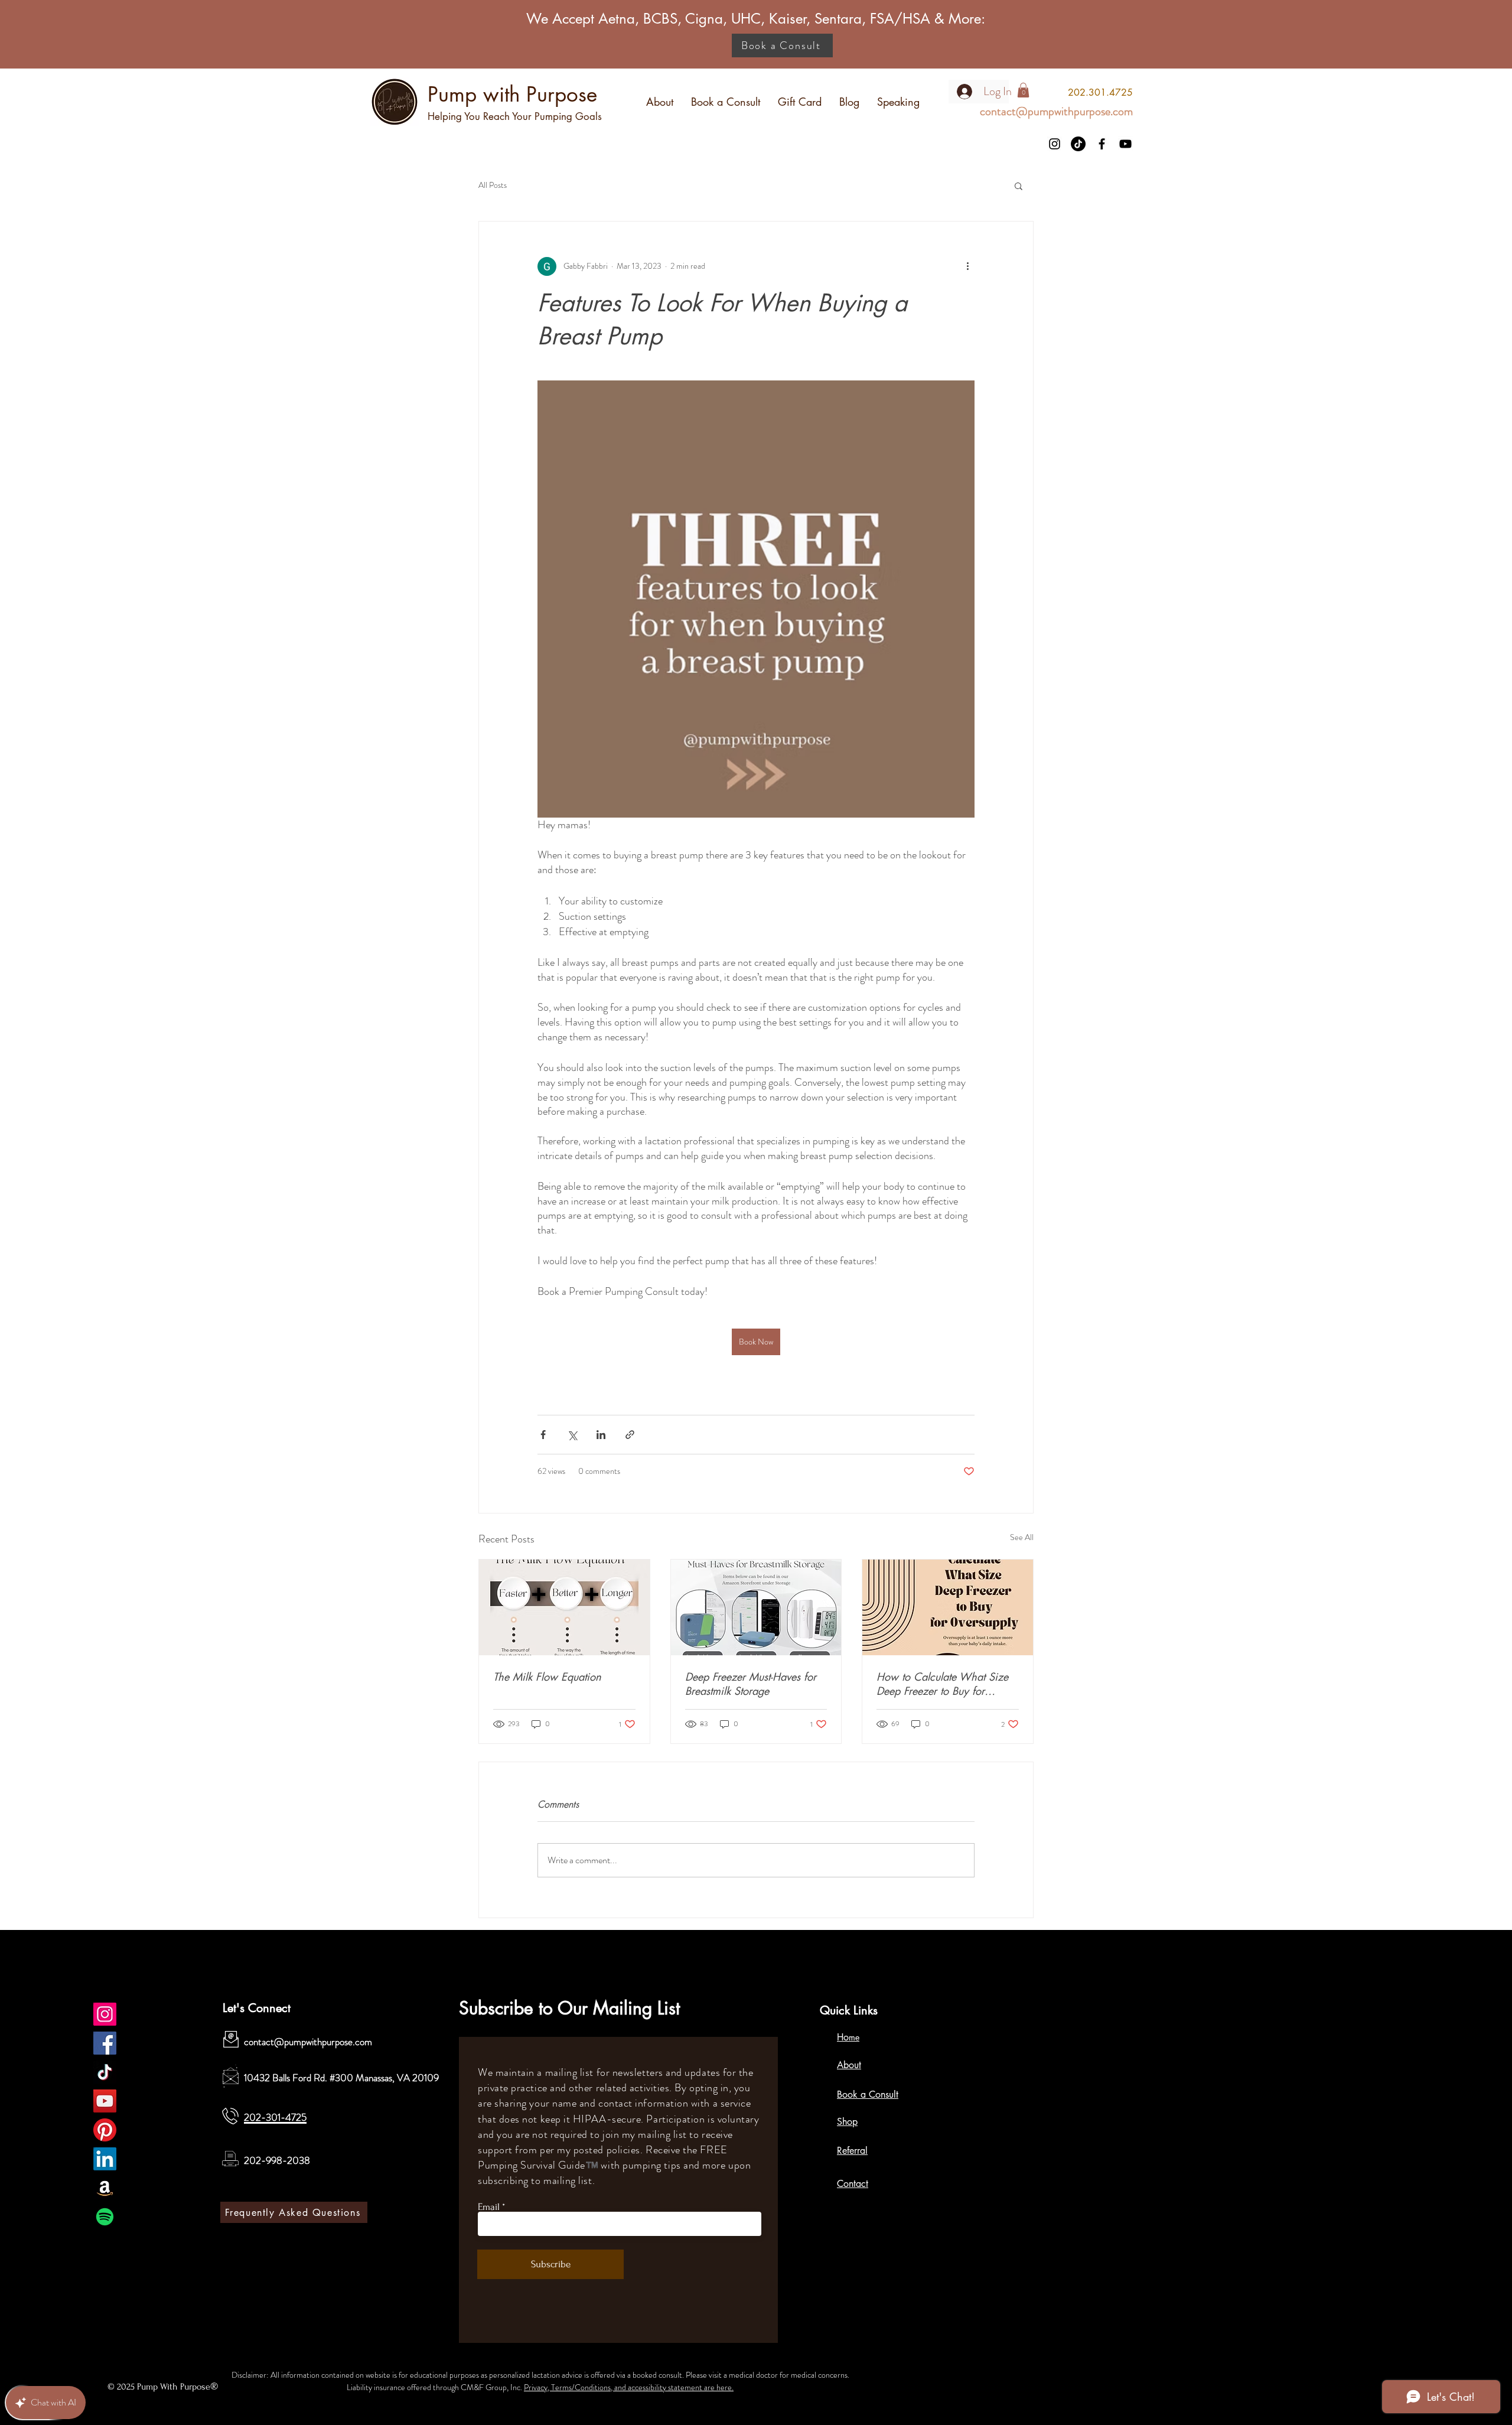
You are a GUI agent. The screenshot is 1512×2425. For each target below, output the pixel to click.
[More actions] (967, 266)
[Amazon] (105, 2188)
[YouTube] (1125, 144)
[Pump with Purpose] (105, 2014)
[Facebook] (1102, 144)
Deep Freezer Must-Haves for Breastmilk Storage (751, 1684)
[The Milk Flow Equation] (564, 1607)
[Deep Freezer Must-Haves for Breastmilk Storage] (756, 1607)
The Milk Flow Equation (547, 1677)
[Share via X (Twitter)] (572, 1435)
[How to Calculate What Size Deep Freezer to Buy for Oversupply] (948, 1607)
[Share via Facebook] (543, 1435)
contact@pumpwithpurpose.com (308, 2042)
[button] (1019, 185)
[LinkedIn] (105, 2159)
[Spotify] (105, 2217)
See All (1022, 1537)
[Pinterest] (105, 2130)
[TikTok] (1078, 144)
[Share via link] (630, 1435)
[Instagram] (1055, 144)
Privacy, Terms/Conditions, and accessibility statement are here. (629, 2387)
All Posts (493, 185)
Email (489, 2207)
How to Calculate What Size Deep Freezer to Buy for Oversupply (942, 1684)
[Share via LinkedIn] (601, 1435)
